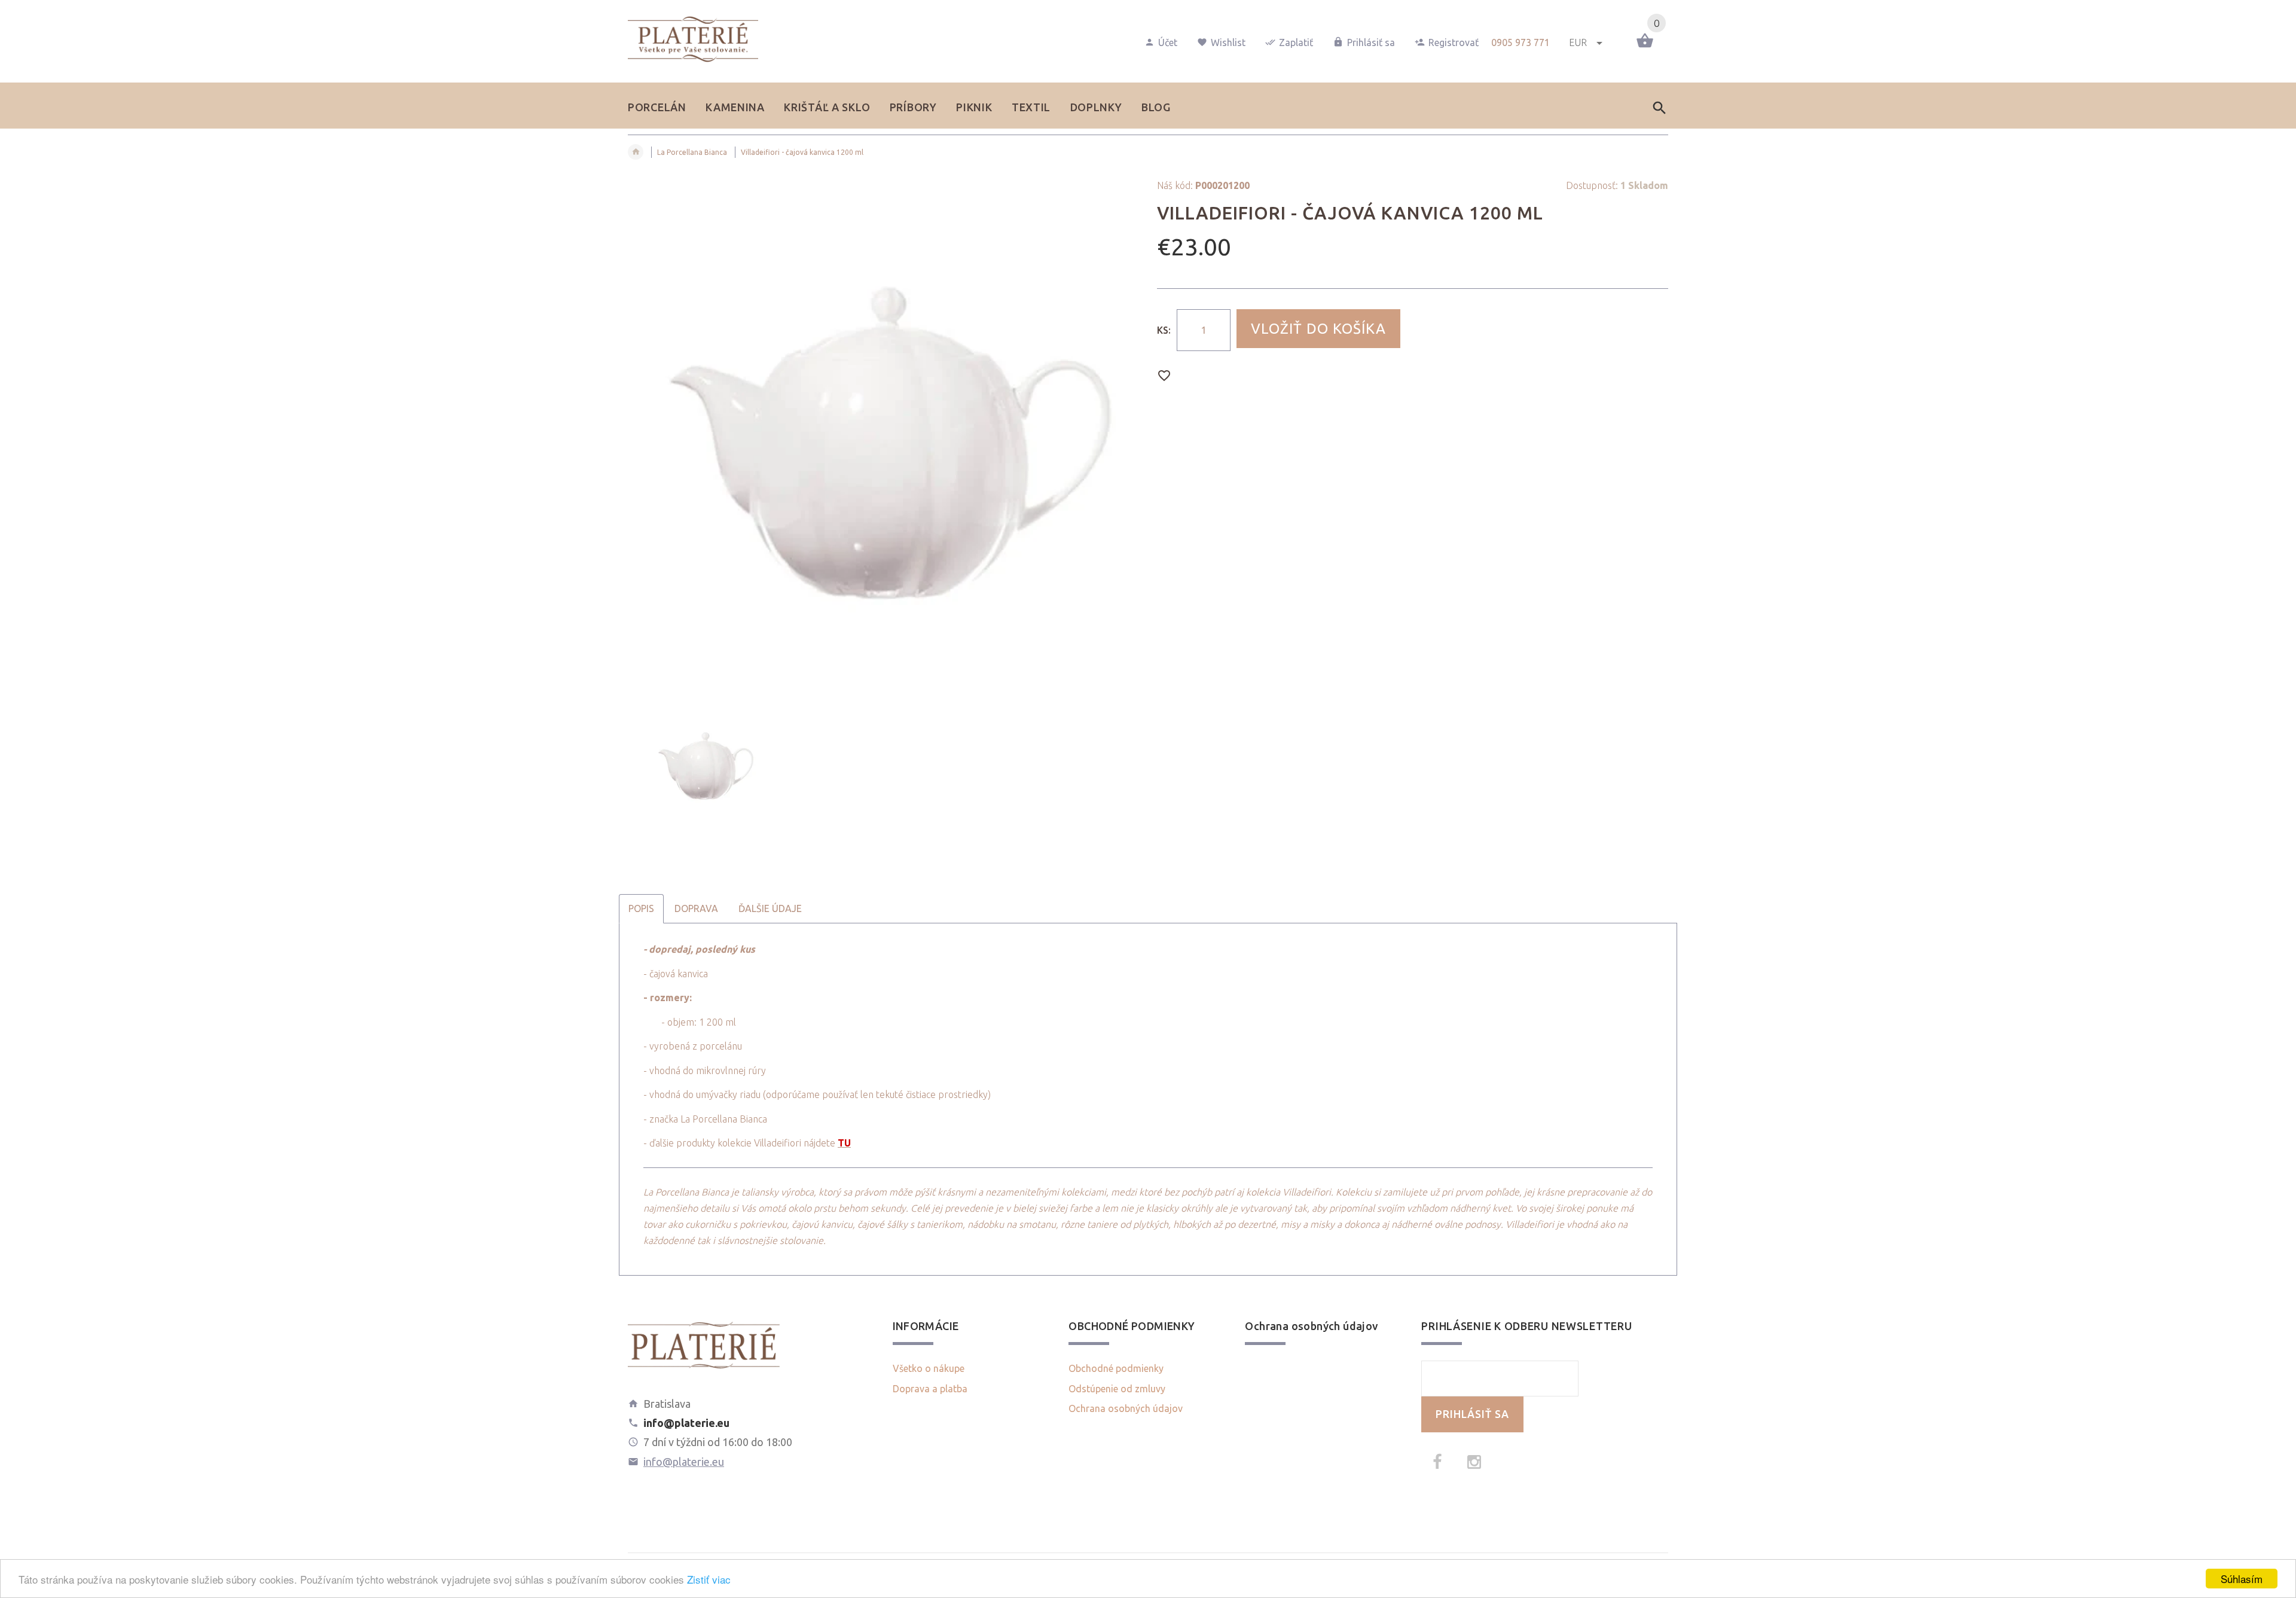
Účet (1168, 42)
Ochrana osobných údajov (1126, 1408)
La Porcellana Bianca (692, 152)
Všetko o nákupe (929, 1368)
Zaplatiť (1296, 42)
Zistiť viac (709, 1579)
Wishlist (1228, 42)
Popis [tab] (641, 908)
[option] (883, 436)
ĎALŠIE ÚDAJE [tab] (770, 908)
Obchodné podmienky (1116, 1368)
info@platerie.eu (684, 1462)
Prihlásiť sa (1371, 42)
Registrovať (1454, 42)
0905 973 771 (1521, 42)
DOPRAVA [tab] (696, 908)
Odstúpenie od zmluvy (1117, 1389)
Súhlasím (2242, 1579)
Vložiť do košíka (1318, 329)
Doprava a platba (930, 1389)
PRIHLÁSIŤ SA (1472, 1414)
